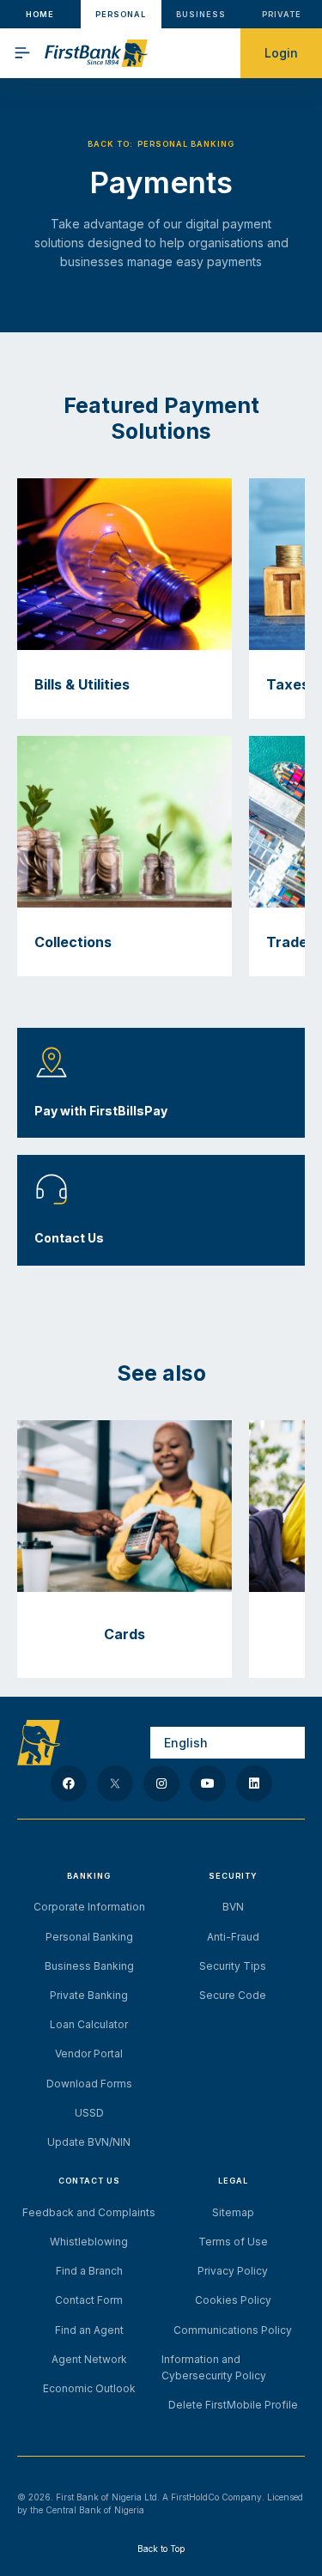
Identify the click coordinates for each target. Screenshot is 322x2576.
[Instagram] (161, 1783)
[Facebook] (69, 1783)
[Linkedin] (254, 1783)
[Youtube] (208, 1783)
